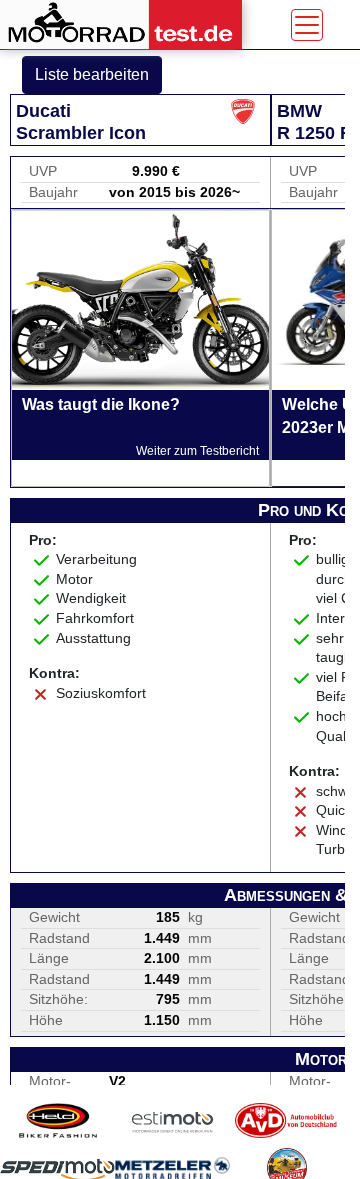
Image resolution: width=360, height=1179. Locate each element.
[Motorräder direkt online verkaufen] (172, 1120)
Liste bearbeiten (92, 74)
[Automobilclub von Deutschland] (286, 1120)
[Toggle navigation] (307, 25)
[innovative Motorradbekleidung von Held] (57, 1120)
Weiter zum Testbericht (197, 451)
